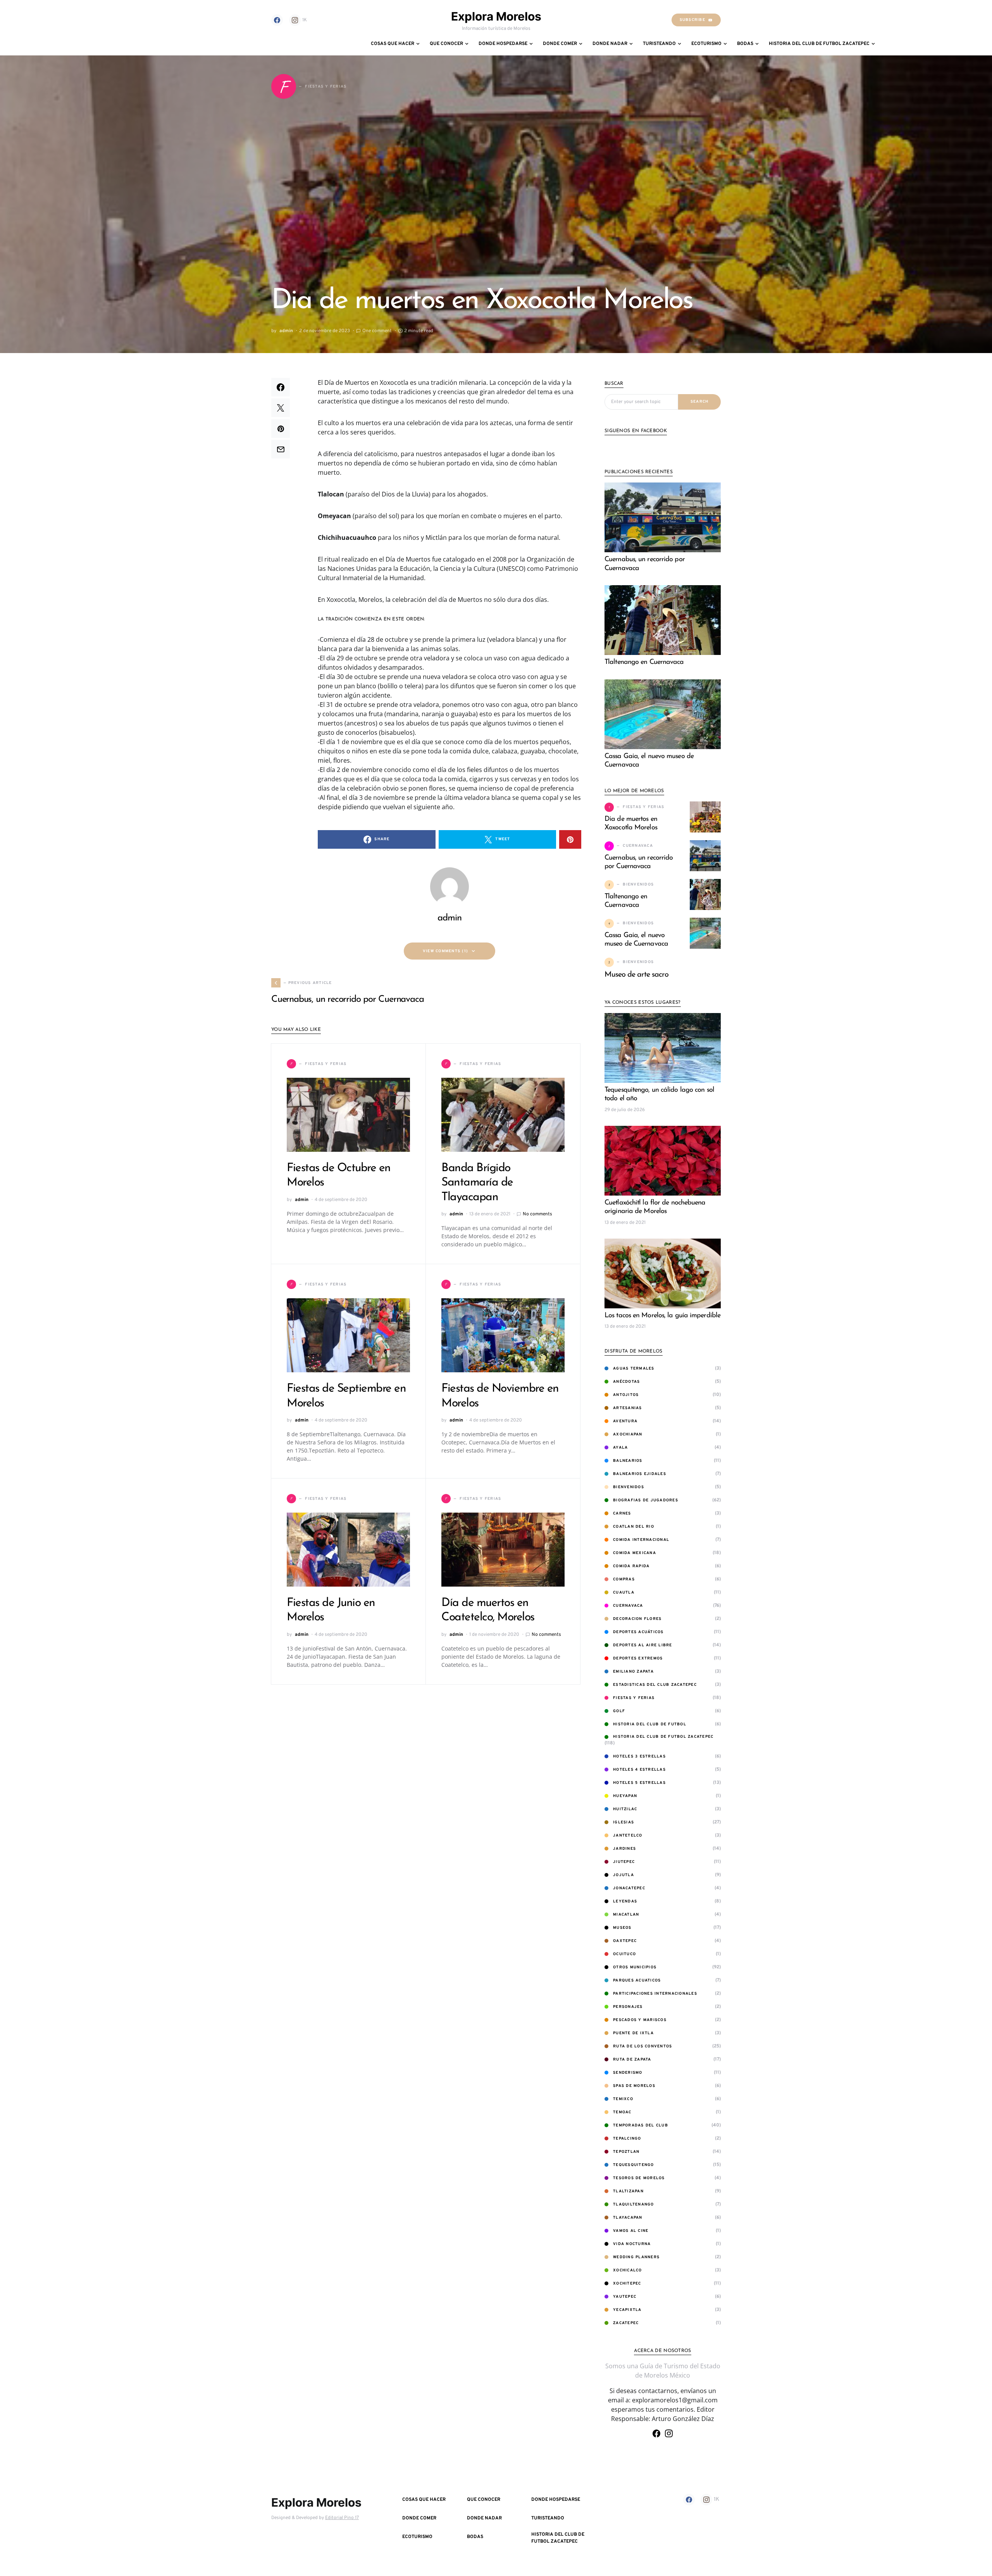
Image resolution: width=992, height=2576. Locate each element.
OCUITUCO (624, 1954)
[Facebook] (277, 20)
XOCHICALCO (628, 2270)
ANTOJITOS (626, 1395)
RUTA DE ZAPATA (632, 2060)
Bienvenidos (629, 1487)
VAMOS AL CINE (631, 2231)
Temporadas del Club (641, 2125)
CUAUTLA (624, 1593)
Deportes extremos (638, 1658)
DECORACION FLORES (637, 1619)
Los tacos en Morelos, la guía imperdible (662, 1316)
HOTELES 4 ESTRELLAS (639, 1770)
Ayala (620, 1448)
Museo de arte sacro (636, 975)
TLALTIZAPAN (628, 2191)
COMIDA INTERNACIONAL (641, 1540)
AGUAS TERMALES (634, 1369)
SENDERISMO (628, 2073)
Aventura (625, 1421)
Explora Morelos (496, 16)
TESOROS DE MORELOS (639, 2178)
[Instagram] (669, 2433)
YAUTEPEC (625, 2297)
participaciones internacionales (655, 1994)
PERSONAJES (628, 2007)
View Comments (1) (445, 951)
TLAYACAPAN (628, 2218)
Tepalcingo (627, 2139)
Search (700, 402)
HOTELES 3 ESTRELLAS (639, 1757)
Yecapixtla (627, 2310)
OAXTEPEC (625, 1941)
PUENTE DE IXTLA (633, 2033)
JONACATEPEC (629, 1888)
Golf (619, 1711)
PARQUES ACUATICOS (637, 1981)
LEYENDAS (625, 1901)
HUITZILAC (625, 1809)
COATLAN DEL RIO (634, 1527)
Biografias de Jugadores (646, 1500)
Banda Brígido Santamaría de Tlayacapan (477, 1183)
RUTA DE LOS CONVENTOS (642, 2046)
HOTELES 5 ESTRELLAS (639, 1783)
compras (624, 1579)
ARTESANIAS (628, 1408)
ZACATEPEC (626, 2323)
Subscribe (692, 20)
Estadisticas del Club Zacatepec (655, 1685)
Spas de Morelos (634, 2086)
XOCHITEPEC (627, 2284)
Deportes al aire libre (643, 1645)
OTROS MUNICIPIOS (635, 1967)
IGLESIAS (623, 1822)
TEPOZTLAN (626, 2152)
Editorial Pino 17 (342, 2518)
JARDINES (624, 1849)
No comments (537, 1214)
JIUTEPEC (624, 1862)
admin (286, 331)
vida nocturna (632, 2244)
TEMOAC (622, 2112)
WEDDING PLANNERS (636, 2257)
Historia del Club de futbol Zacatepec (663, 1737)
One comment (377, 331)
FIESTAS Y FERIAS (634, 1698)
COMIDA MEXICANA (635, 1553)
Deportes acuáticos (638, 1632)
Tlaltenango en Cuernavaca (644, 662)
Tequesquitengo (634, 2165)
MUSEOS (622, 1928)
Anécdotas (626, 1382)
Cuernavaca (628, 1606)
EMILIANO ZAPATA (633, 1672)
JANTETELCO (628, 1836)
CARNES (622, 1514)
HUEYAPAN (625, 1796)
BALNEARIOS (628, 1461)
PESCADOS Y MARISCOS (640, 2020)
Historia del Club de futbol (650, 1724)
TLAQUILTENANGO (634, 2205)
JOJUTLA (623, 1875)
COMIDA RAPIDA (631, 1566)
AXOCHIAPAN (628, 1434)
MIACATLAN (626, 1915)
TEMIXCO (623, 2099)
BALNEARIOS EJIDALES (640, 1474)
